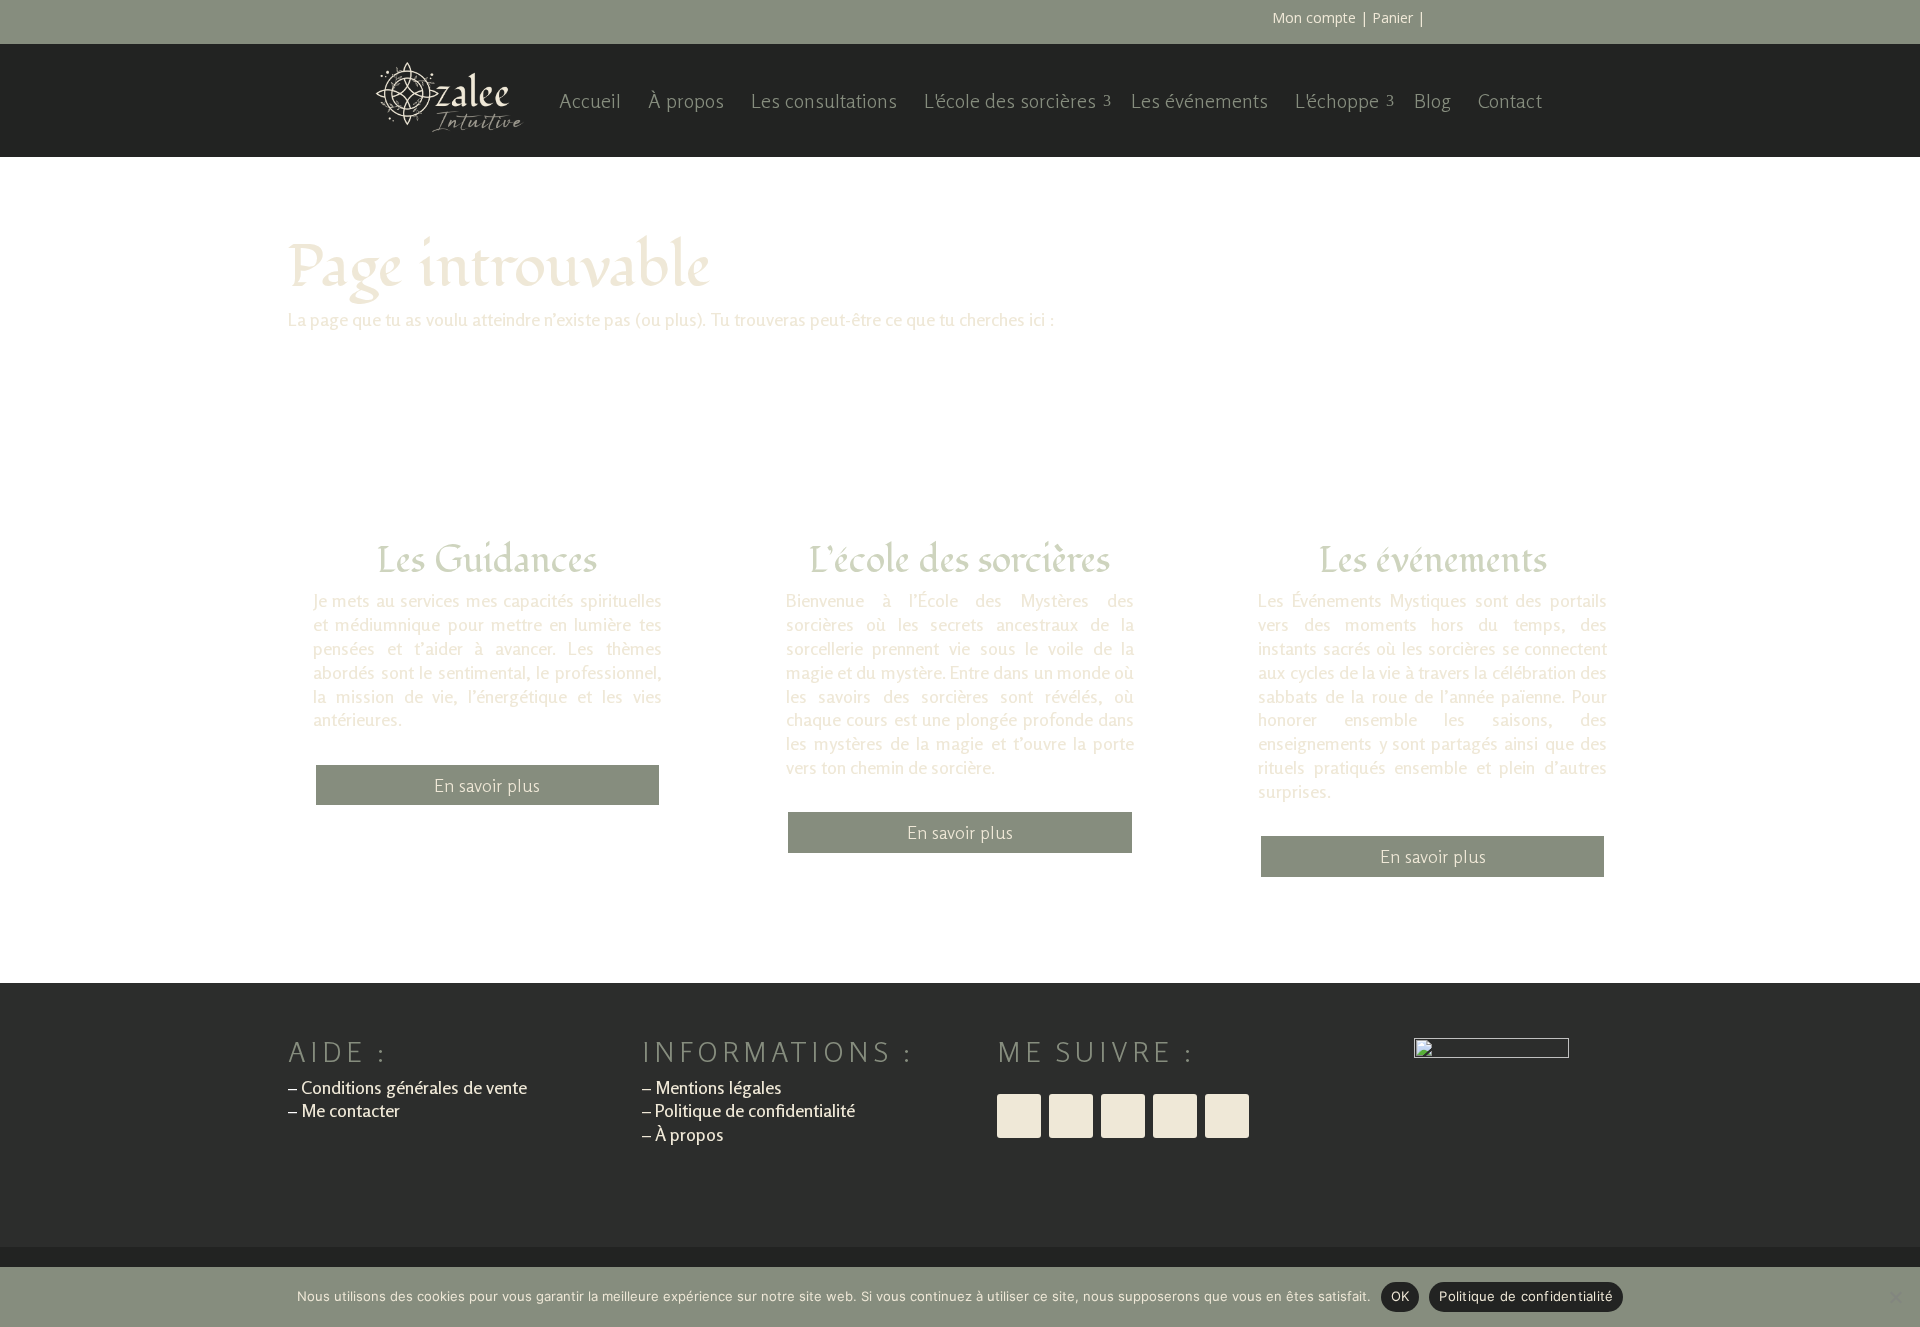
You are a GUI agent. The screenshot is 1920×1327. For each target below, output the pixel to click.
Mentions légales (718, 1087)
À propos (689, 1134)
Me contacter (350, 1110)
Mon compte (1314, 17)
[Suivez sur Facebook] (1227, 1116)
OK (1400, 1296)
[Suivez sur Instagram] (1019, 1116)
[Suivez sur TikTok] (1071, 1116)
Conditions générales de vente (414, 1087)
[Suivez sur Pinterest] (1175, 1116)
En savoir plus (487, 785)
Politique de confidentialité (755, 1110)
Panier (1392, 17)
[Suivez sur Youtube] (1123, 1116)
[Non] (1895, 1297)
